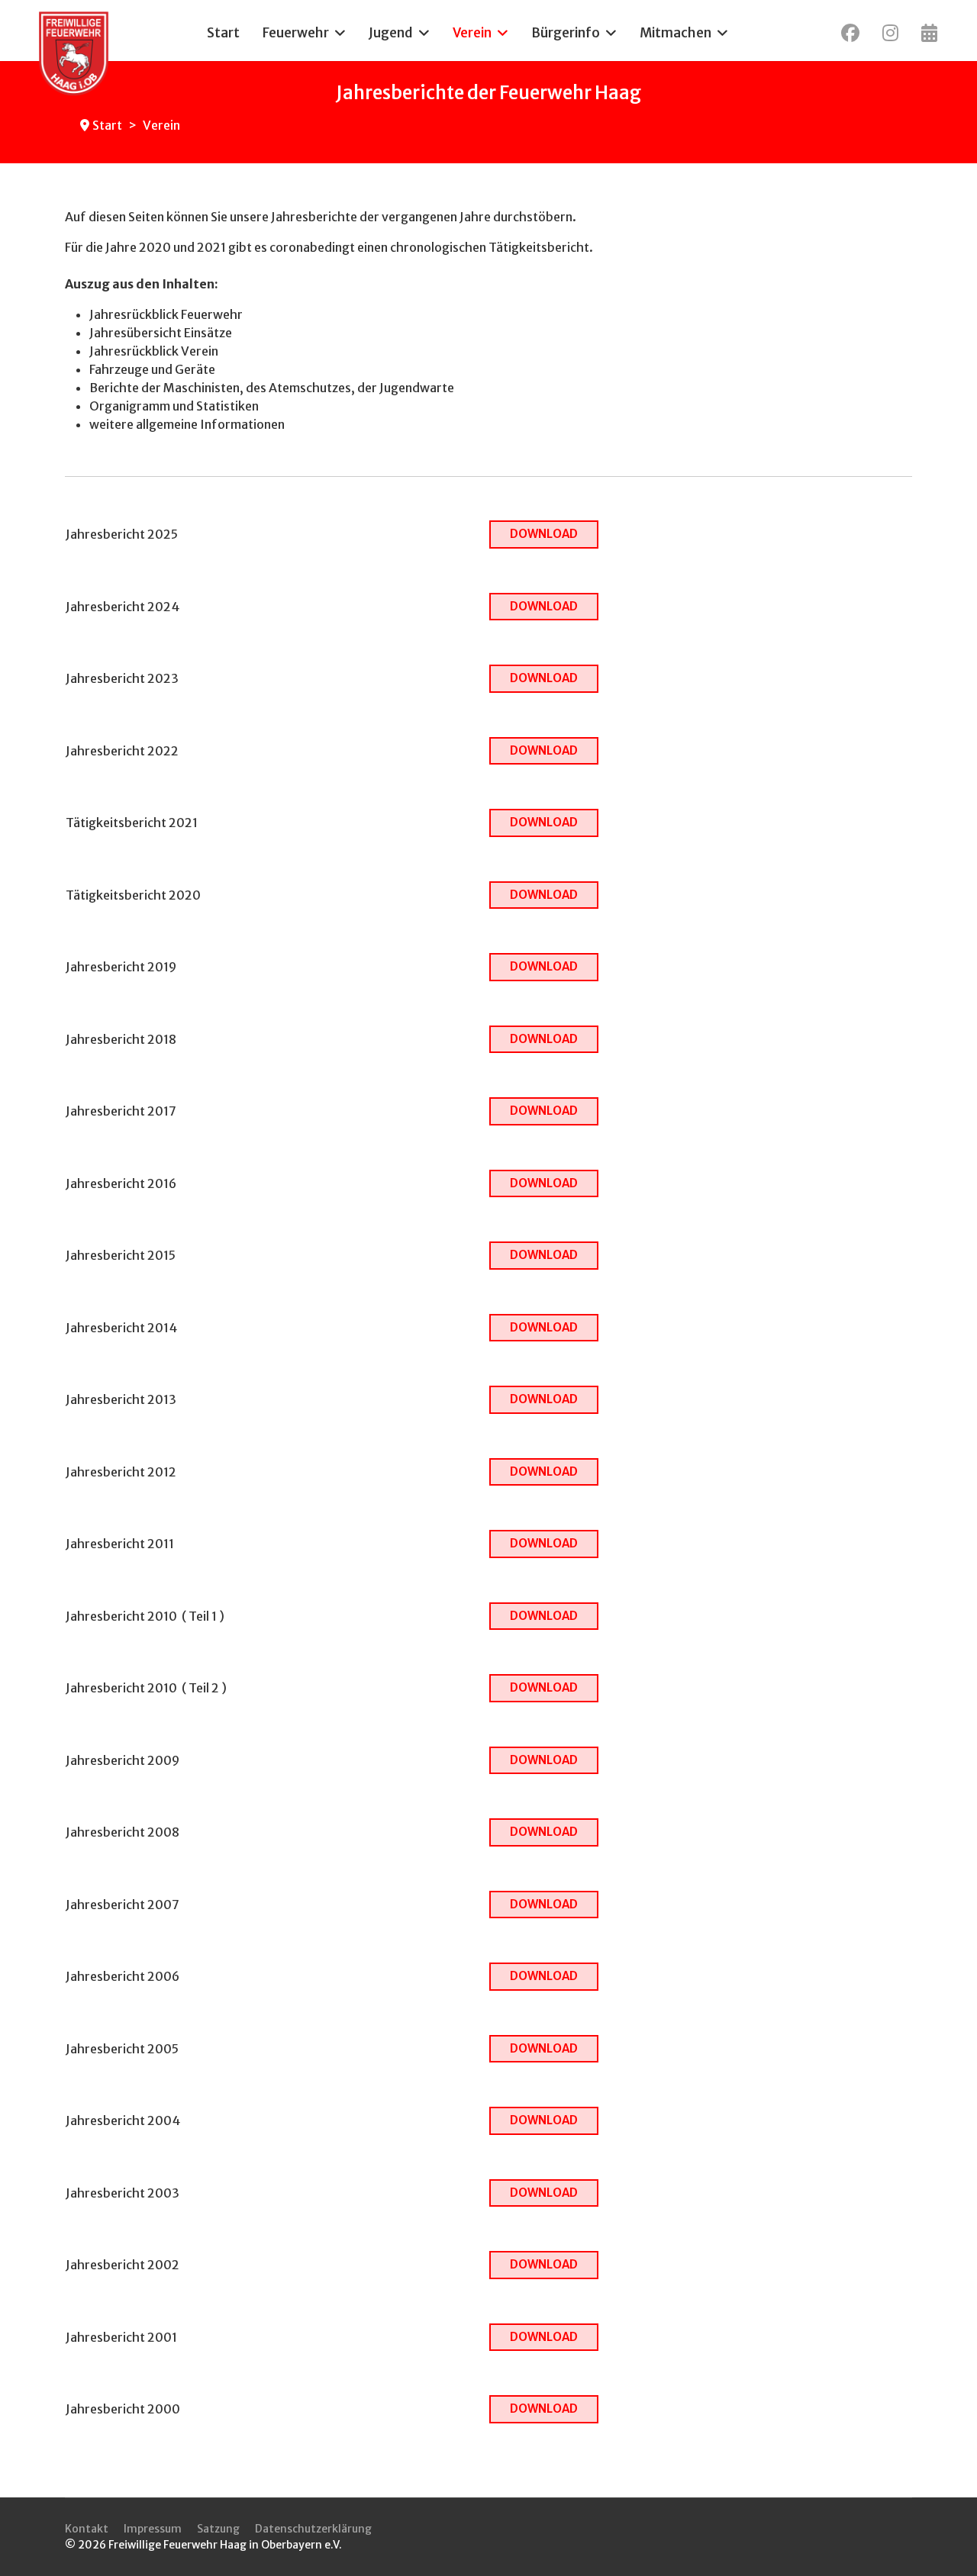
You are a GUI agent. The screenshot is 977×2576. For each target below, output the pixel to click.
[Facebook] (850, 33)
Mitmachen (676, 33)
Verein (472, 33)
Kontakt (87, 2529)
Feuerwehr (296, 33)
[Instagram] (890, 33)
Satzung (218, 2529)
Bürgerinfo (566, 33)
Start (223, 33)
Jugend (391, 33)
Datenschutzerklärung (313, 2529)
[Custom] (929, 33)
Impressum (153, 2529)
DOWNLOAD (544, 534)
